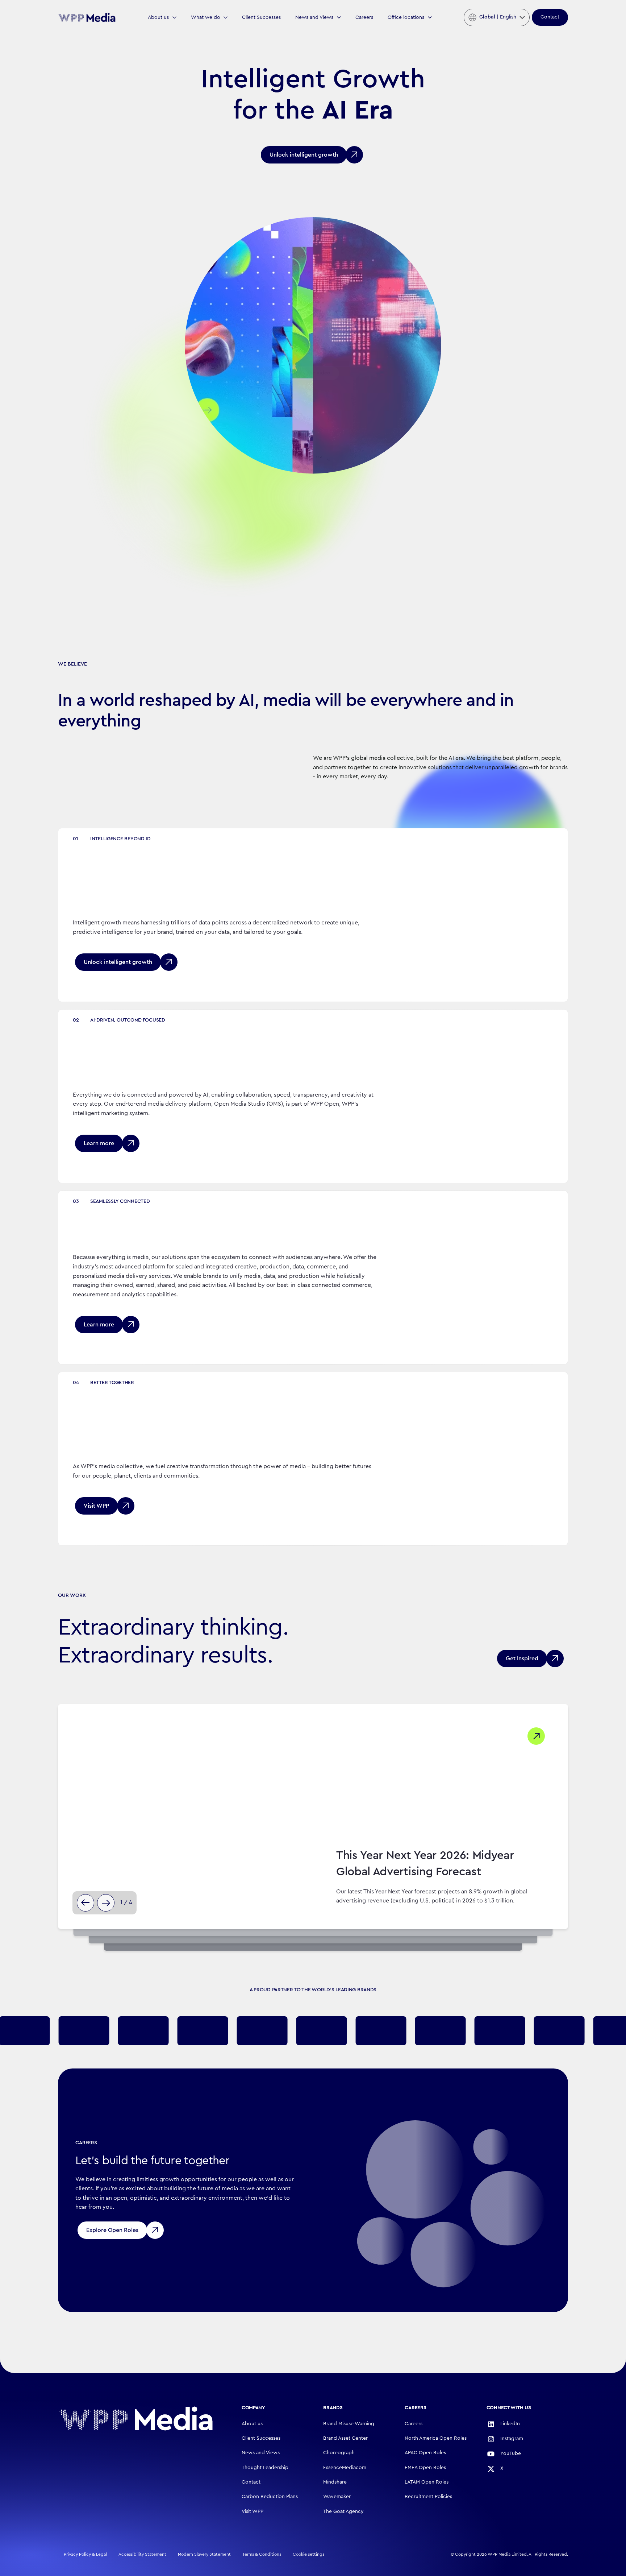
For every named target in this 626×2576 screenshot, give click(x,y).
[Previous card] (85, 1903)
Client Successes (261, 17)
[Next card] (106, 1903)
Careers (364, 17)
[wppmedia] (87, 17)
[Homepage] (136, 2418)
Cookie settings (308, 2554)
